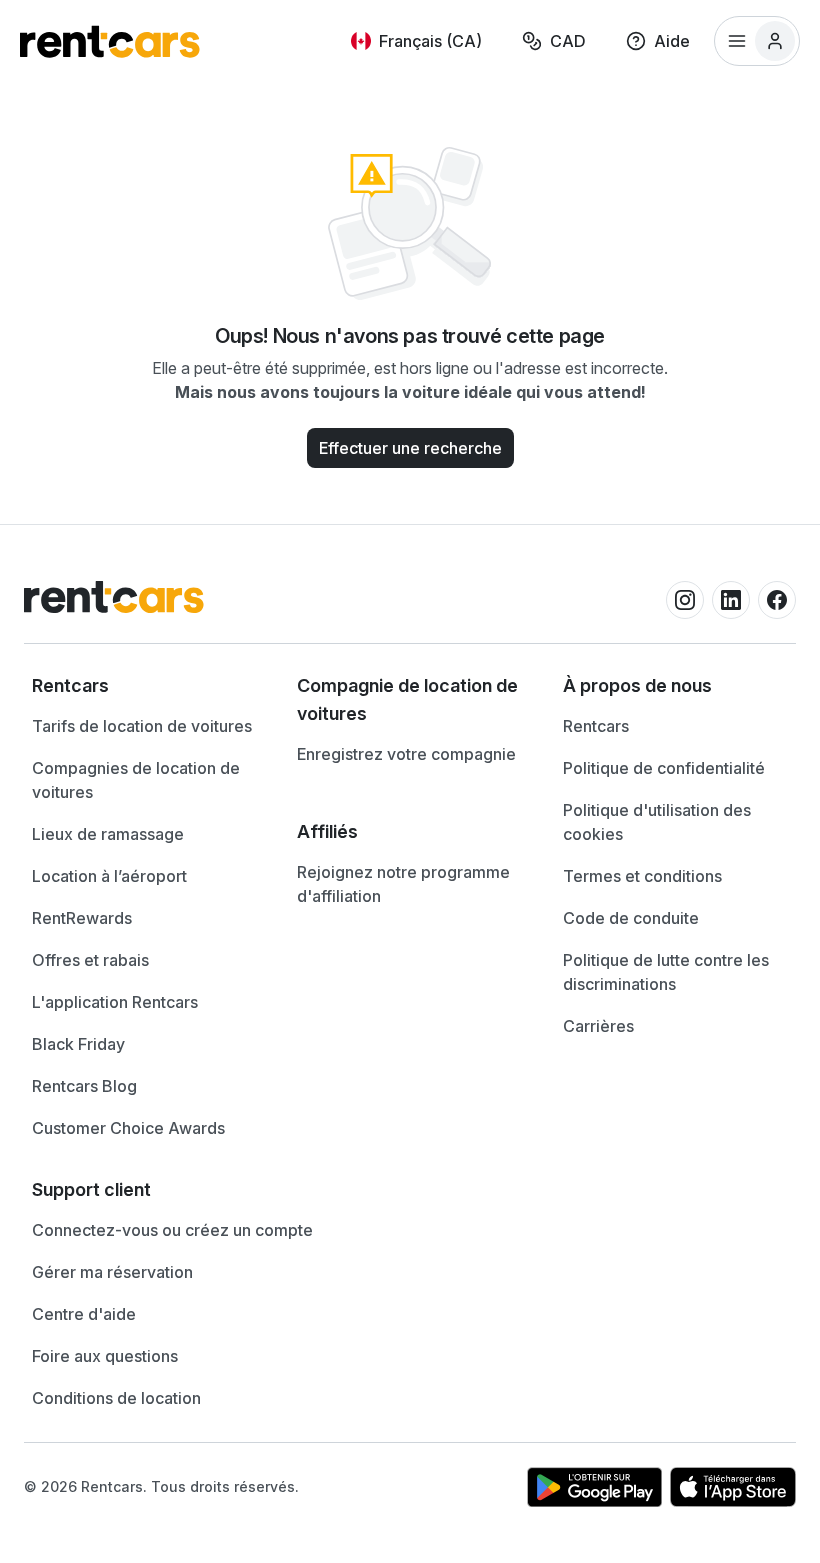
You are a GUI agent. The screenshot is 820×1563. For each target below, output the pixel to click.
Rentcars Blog (84, 1086)
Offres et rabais (90, 960)
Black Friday (78, 1044)
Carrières (598, 1026)
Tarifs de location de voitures (142, 726)
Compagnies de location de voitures (136, 780)
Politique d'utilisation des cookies (657, 822)
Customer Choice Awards (128, 1128)
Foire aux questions (105, 1356)
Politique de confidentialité (664, 768)
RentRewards (82, 918)
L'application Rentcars (115, 1002)
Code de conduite (631, 918)
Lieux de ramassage (108, 834)
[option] (144, 686)
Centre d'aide (84, 1314)
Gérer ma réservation (112, 1272)
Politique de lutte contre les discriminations (666, 972)
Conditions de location (116, 1398)
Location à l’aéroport (109, 876)
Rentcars (596, 726)
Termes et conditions (642, 876)
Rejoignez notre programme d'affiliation (403, 884)
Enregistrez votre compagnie (406, 754)
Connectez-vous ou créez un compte (172, 1230)
